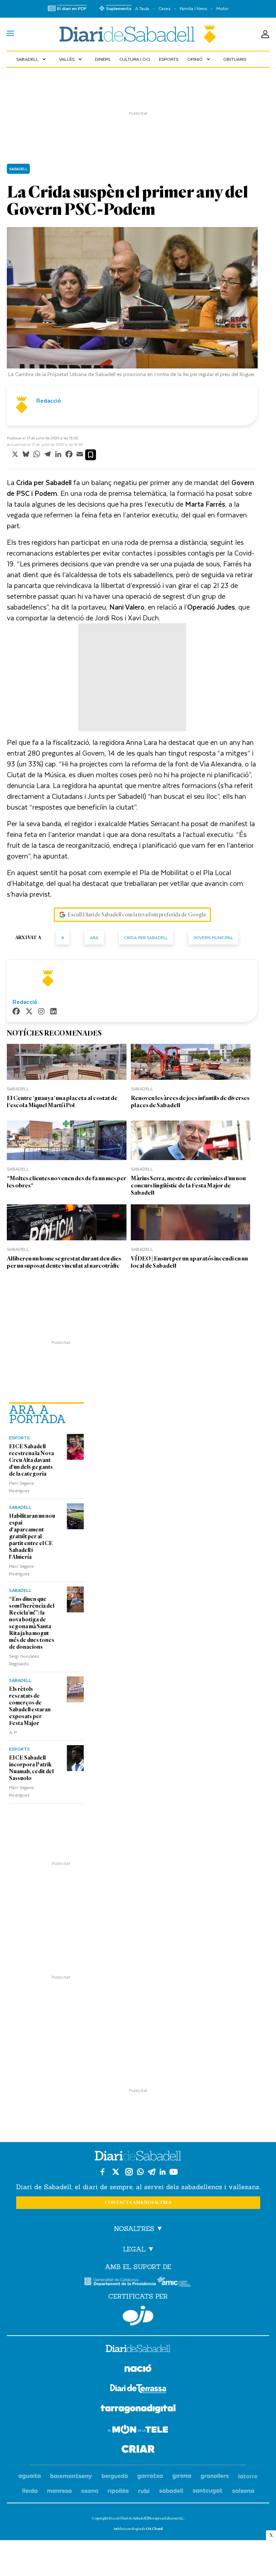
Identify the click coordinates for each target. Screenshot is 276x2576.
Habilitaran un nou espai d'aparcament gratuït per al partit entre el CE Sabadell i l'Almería (32, 1536)
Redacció (49, 400)
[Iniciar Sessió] (265, 34)
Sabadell (32, 59)
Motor (222, 8)
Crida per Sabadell (146, 938)
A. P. (13, 1732)
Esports (169, 59)
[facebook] (16, 1012)
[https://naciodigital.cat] (138, 2369)
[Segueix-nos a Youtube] (174, 2172)
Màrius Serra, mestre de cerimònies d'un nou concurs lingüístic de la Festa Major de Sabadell (188, 1185)
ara (94, 938)
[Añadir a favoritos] (91, 455)
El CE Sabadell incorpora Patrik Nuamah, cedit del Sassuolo (31, 1768)
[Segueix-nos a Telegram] (152, 2172)
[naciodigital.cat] (71, 2477)
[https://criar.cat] (138, 2450)
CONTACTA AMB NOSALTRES (138, 2203)
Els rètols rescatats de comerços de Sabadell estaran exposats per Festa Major (30, 1706)
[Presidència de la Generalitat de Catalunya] (120, 2281)
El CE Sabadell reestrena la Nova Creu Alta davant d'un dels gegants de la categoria (31, 1460)
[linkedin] (54, 1012)
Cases (164, 8)
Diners (103, 59)
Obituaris (235, 59)
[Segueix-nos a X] (116, 2172)
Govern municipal (213, 938)
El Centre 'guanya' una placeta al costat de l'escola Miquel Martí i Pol (62, 1102)
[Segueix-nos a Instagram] (129, 2172)
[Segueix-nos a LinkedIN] (163, 2172)
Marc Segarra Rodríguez (21, 1487)
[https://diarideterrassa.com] (138, 2390)
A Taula (142, 8)
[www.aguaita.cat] (30, 2477)
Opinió (199, 59)
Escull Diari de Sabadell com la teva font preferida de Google (137, 915)
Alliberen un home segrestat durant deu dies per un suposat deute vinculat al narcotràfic (64, 1262)
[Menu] (10, 34)
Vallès (71, 59)
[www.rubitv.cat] (144, 2491)
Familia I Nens (193, 8)
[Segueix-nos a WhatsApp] (140, 2172)
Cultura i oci (135, 59)
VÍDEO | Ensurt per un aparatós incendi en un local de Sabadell (189, 1262)
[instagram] (41, 1012)
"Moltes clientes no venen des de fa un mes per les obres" (66, 1182)
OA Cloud (154, 2529)
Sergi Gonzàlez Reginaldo (24, 1660)
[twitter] (29, 1012)
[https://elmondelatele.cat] (138, 2430)
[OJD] (138, 2316)
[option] (132, 304)
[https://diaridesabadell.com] (138, 2350)
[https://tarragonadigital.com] (138, 2410)
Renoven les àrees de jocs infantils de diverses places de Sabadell (190, 1102)
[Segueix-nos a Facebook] (102, 2172)
